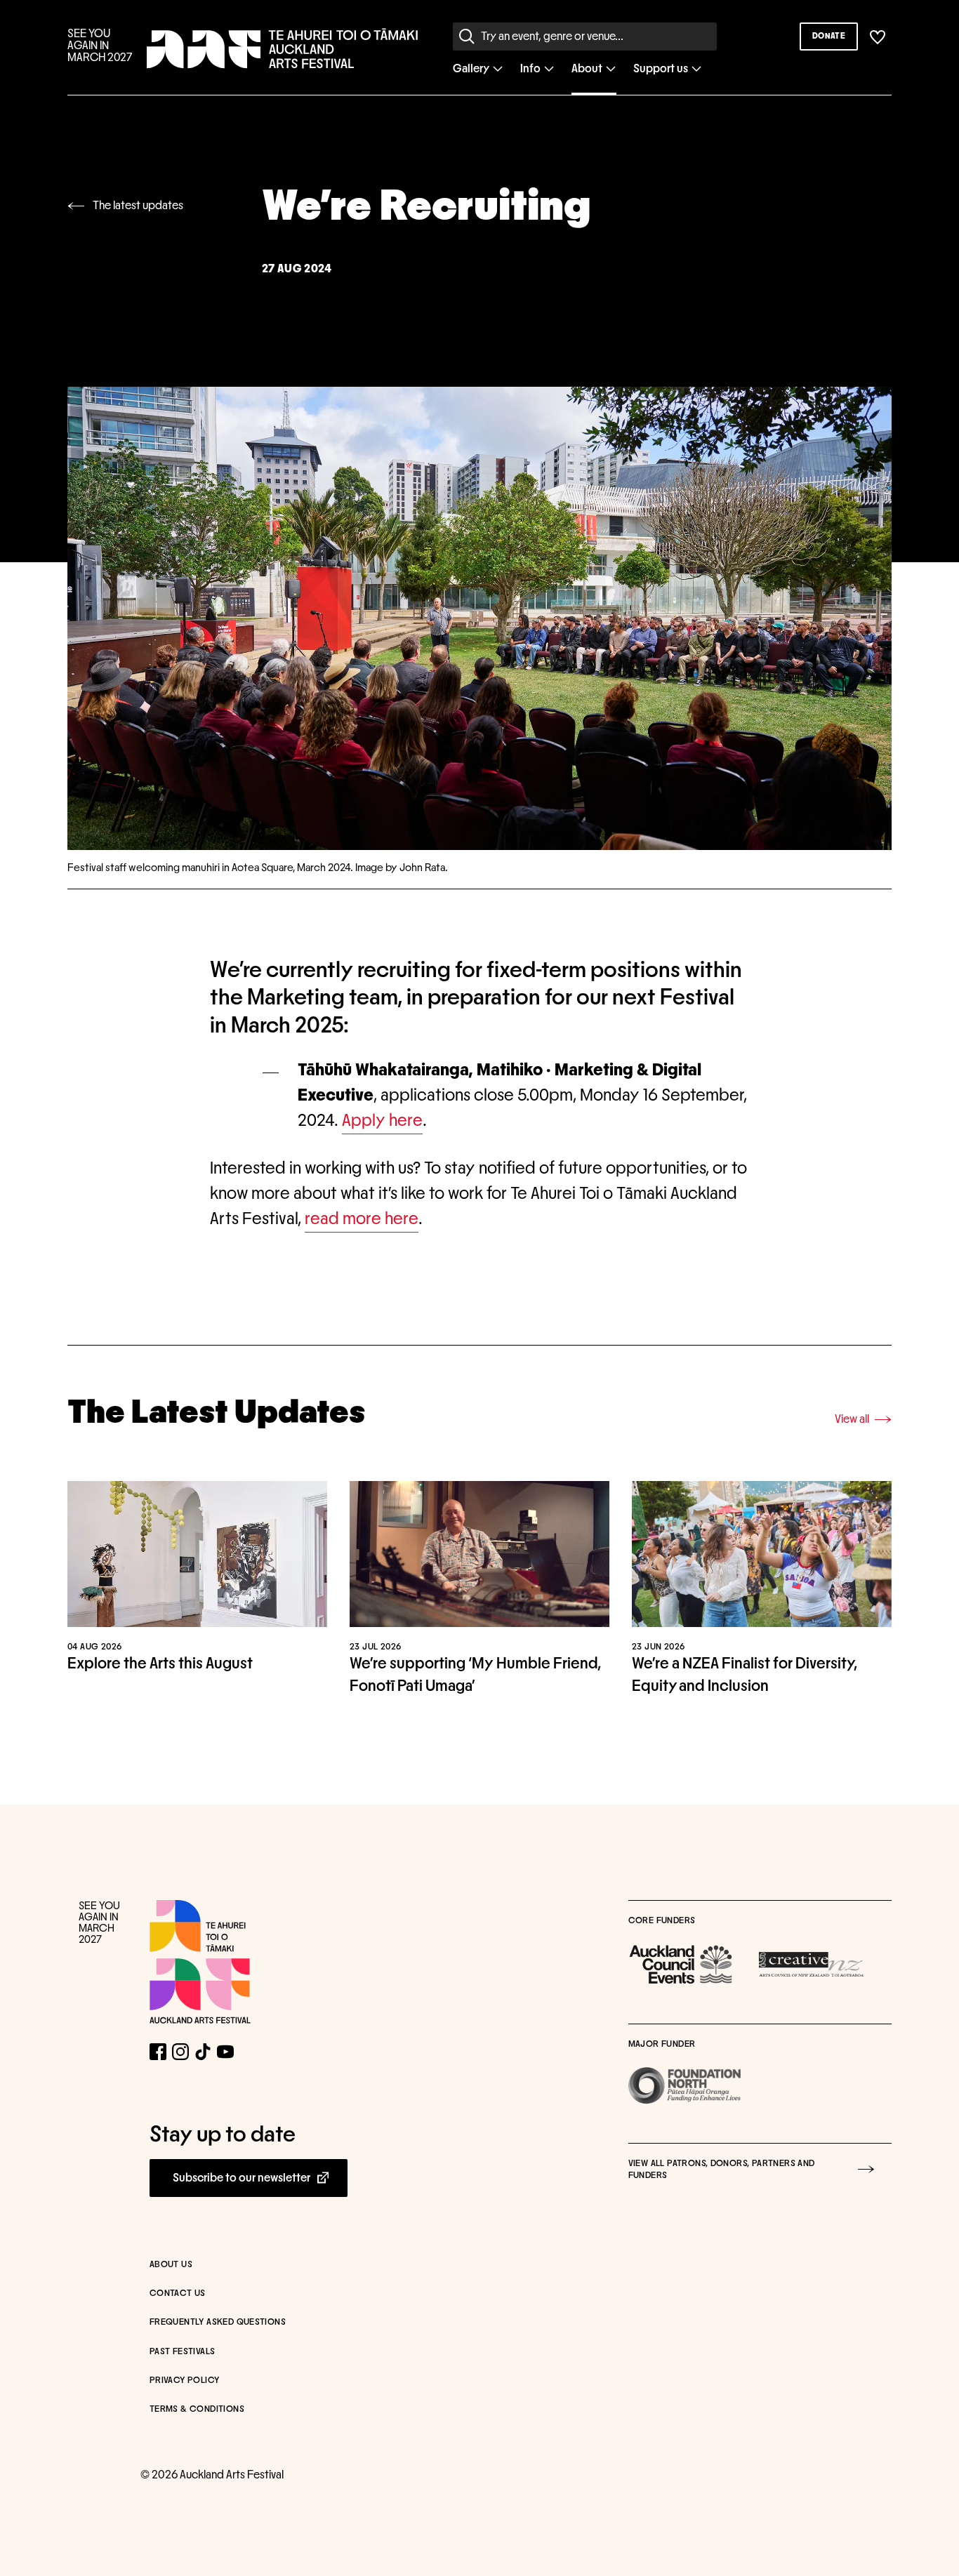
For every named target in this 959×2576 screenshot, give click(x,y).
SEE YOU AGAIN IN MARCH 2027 (100, 46)
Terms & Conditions (197, 2409)
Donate (829, 36)
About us (171, 2265)
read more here (362, 1219)
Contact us (178, 2293)
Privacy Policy (184, 2381)
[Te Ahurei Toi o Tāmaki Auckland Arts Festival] (200, 1962)
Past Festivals (182, 2352)
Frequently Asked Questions (218, 2322)
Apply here (382, 1121)
